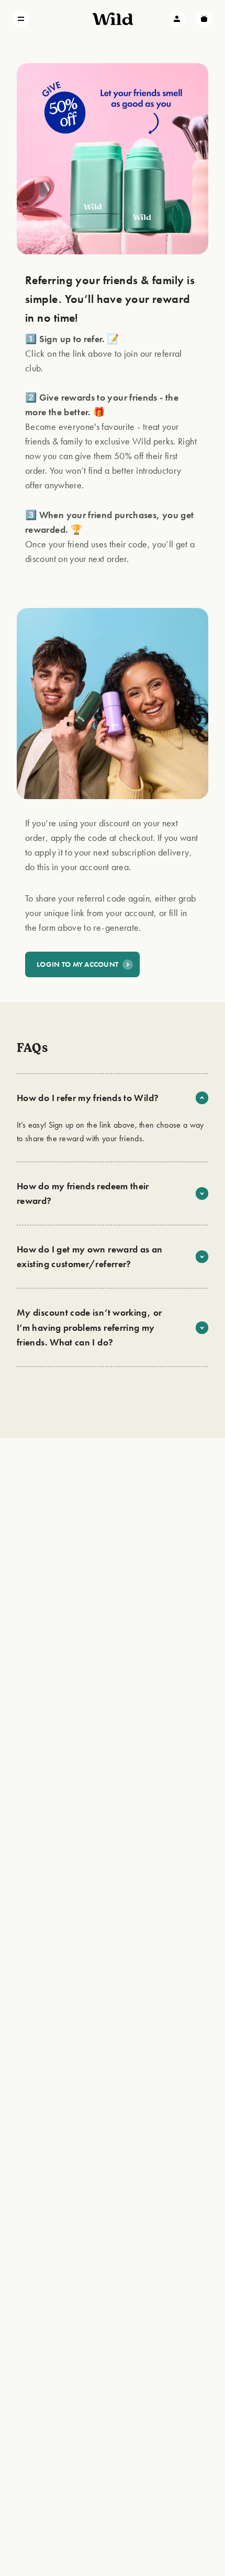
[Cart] (204, 19)
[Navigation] (21, 19)
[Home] (112, 19)
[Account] (177, 19)
